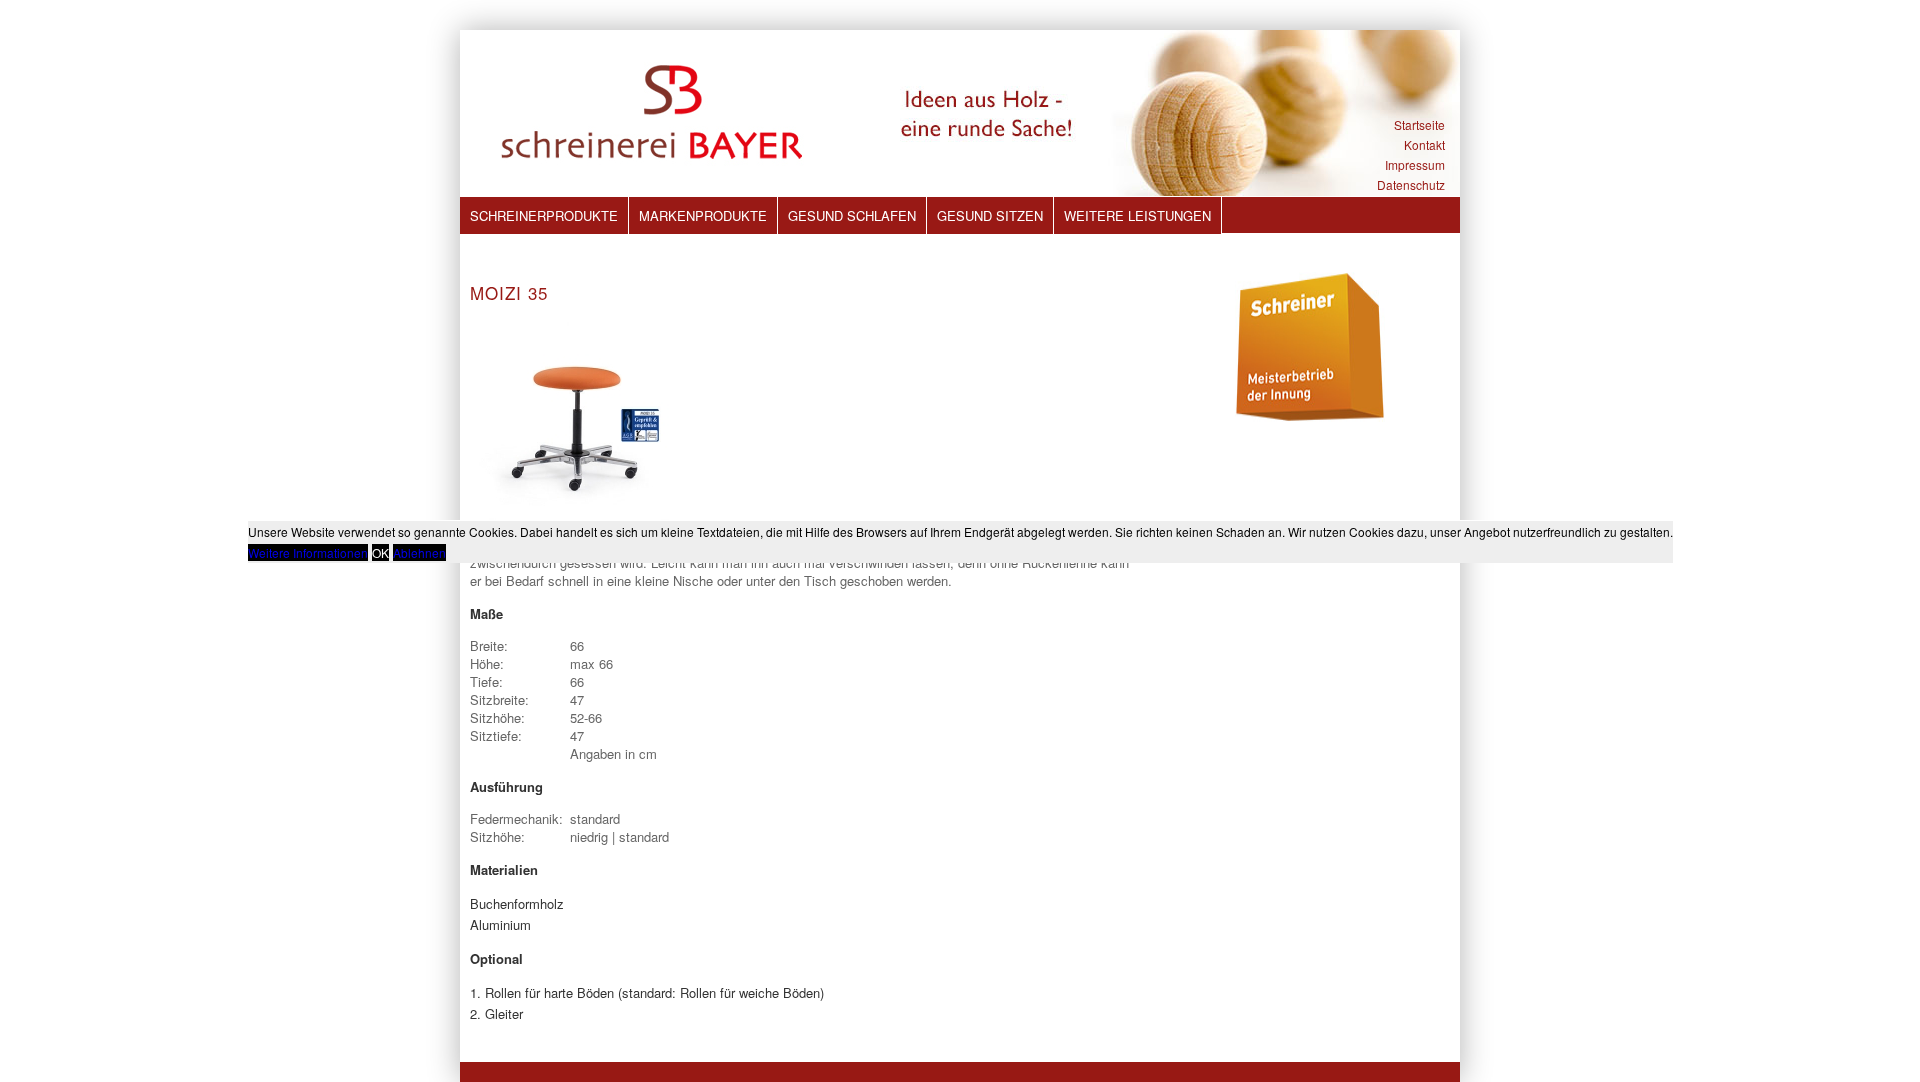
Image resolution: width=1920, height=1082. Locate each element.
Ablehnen (419, 552)
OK (380, 552)
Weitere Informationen (308, 552)
